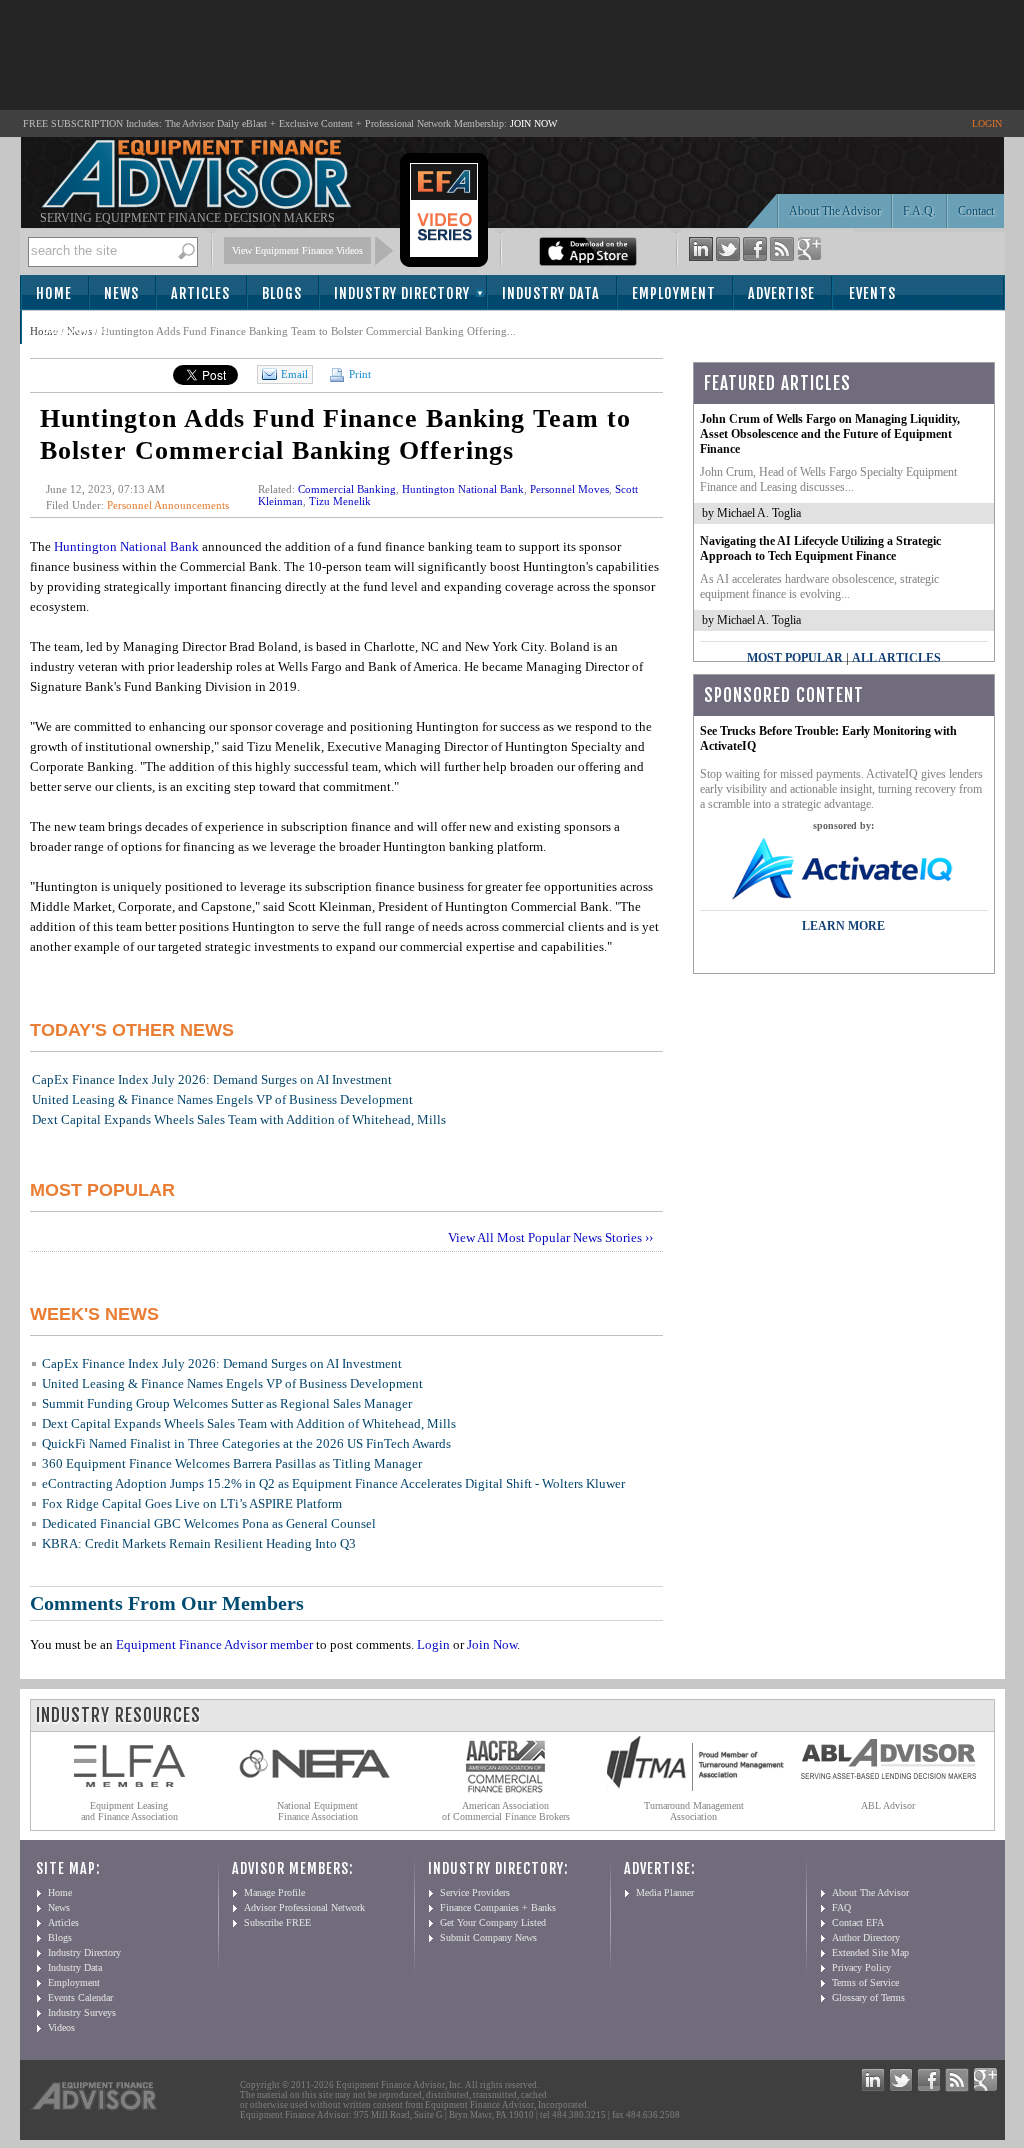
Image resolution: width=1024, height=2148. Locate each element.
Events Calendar (80, 1997)
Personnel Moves (569, 489)
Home (54, 293)
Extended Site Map (870, 1952)
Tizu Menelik (340, 501)
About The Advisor (835, 211)
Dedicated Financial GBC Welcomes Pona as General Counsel (209, 1523)
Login (433, 1644)
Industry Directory (402, 293)
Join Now (492, 1644)
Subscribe (76, 328)
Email (294, 374)
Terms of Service (865, 1982)
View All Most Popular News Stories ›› (550, 1237)
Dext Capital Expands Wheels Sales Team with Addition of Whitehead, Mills (239, 1119)
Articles (200, 293)
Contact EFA (858, 1922)
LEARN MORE (843, 926)
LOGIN (987, 123)
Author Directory (866, 1937)
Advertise (781, 293)
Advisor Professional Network (304, 1907)
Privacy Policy (861, 1967)
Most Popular (795, 658)
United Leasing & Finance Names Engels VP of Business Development (222, 1099)
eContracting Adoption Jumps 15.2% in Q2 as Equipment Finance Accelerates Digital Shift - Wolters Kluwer (333, 1483)
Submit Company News (488, 1937)
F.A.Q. (919, 211)
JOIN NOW (533, 123)
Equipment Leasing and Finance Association (129, 1811)
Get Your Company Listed (493, 1922)
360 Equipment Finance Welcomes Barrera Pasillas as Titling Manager (232, 1463)
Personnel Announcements (168, 505)
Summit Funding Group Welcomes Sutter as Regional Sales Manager (227, 1403)
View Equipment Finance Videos (297, 250)
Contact (976, 211)
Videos (61, 2027)
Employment (674, 293)
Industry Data (551, 293)
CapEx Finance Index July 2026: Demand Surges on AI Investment (212, 1079)
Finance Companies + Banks (498, 1907)
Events (872, 293)
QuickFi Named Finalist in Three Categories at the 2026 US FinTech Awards (246, 1443)
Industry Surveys (82, 2012)
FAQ (841, 1907)
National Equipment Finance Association (317, 1811)
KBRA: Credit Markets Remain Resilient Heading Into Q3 (199, 1543)
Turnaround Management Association (694, 1811)
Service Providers (475, 1892)
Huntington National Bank (463, 489)
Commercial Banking (347, 489)
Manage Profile (274, 1892)
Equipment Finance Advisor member (214, 1644)
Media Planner (665, 1892)
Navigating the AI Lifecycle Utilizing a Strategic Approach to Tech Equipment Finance (820, 548)
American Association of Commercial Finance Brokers (506, 1811)
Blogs (282, 293)
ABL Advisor (888, 1805)
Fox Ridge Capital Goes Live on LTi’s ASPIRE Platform (192, 1503)
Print (358, 374)
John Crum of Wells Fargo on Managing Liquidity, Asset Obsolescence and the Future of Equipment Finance (830, 434)
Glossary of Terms (868, 1997)
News (121, 293)
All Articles (896, 658)
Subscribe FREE (277, 1922)
